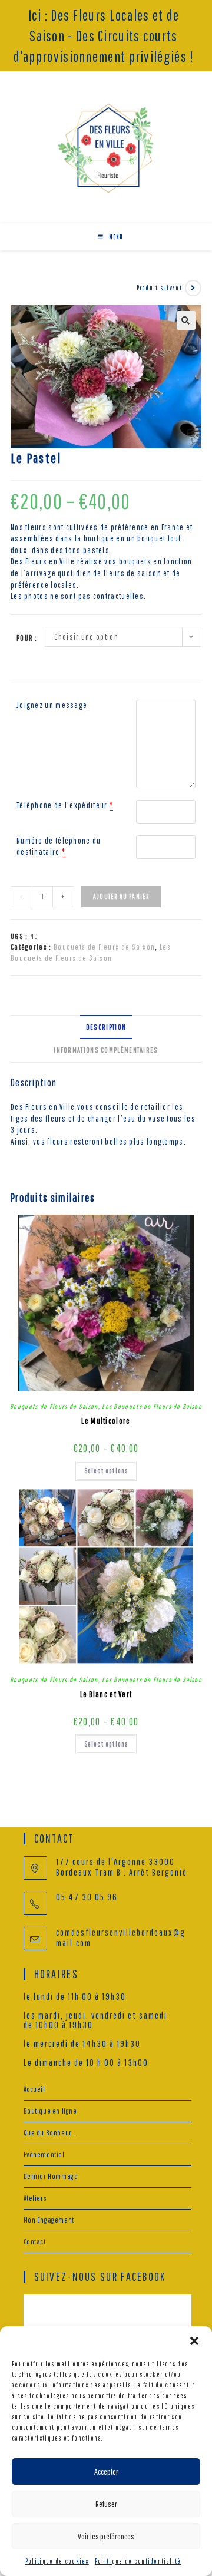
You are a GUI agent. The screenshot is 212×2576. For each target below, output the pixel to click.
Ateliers (35, 2198)
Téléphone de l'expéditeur (62, 805)
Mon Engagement (49, 2220)
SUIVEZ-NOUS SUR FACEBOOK (100, 2276)
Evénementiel (44, 2155)
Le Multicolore (106, 1421)
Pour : (27, 638)
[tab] (106, 1027)
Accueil (34, 2089)
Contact (35, 2242)
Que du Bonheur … (51, 2133)
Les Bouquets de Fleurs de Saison (152, 1406)
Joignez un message (52, 705)
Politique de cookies (57, 2561)
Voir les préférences (106, 2536)
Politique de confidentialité (138, 2561)
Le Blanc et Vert (106, 1694)
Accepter (106, 2471)
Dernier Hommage (51, 2176)
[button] (194, 2341)
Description (106, 1027)
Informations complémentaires (106, 1050)
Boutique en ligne (50, 2111)
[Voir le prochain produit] (193, 288)
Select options (106, 1471)
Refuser (106, 2504)
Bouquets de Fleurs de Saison (104, 947)
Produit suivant (160, 288)
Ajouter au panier (121, 896)
